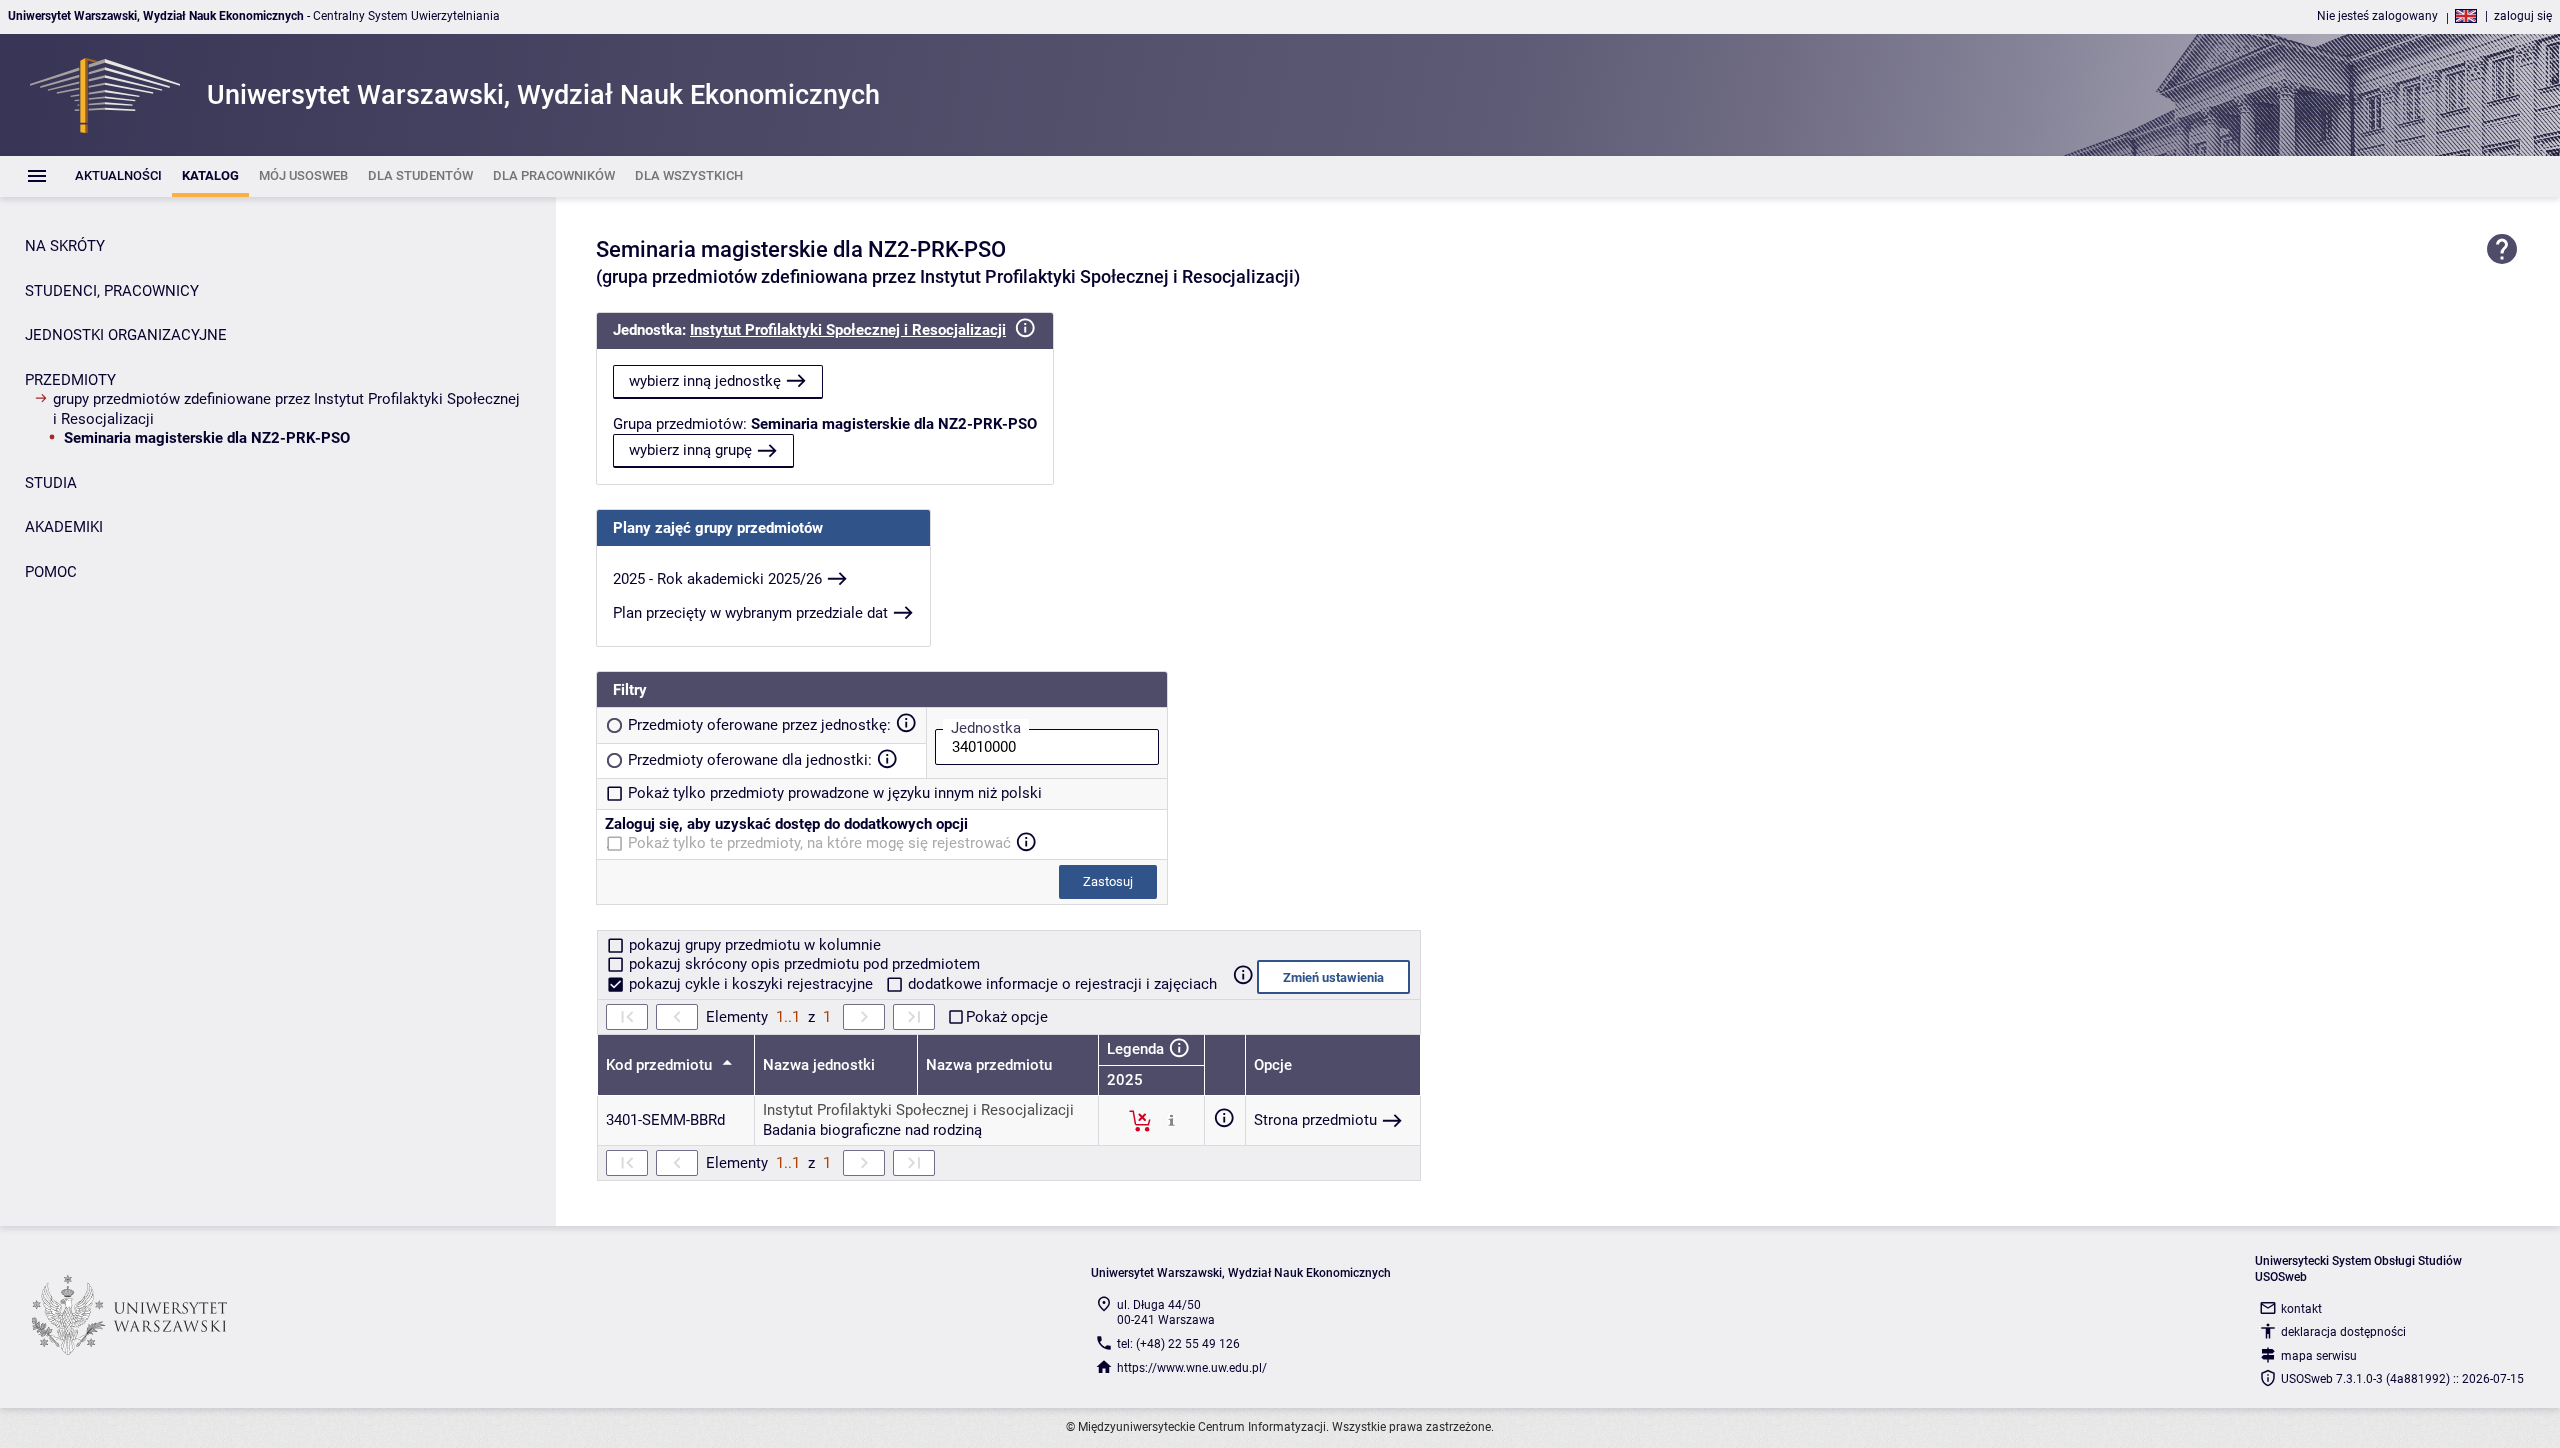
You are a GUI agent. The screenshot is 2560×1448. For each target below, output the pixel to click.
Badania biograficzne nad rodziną (872, 1130)
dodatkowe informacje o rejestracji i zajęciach (1060, 984)
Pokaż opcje (1007, 1017)
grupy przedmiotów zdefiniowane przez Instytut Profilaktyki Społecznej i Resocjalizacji (286, 409)
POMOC (51, 572)
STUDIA (51, 483)
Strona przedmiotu (1315, 1120)
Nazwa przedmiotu (989, 1065)
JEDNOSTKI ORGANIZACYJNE (126, 335)
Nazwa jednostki (819, 1065)
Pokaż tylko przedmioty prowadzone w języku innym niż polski (835, 793)
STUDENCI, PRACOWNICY (112, 291)
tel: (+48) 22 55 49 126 (1178, 1344)
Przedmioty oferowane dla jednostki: (750, 760)
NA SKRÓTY (65, 246)
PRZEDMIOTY (70, 380)
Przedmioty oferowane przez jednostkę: (759, 725)
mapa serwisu (2319, 1356)
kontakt (2301, 1309)
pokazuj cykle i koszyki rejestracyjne (751, 984)
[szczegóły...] (1171, 1120)
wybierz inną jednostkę (705, 381)
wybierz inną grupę (690, 450)
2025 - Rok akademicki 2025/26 (717, 579)
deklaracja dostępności (2343, 1332)
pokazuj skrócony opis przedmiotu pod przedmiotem (802, 964)
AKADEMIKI (64, 527)
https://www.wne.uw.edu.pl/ (1192, 1368)
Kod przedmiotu (661, 1065)
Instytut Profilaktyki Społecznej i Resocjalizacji (848, 330)
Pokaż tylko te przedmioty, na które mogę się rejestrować (819, 843)
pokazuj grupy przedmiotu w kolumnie (753, 945)
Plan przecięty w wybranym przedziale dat (750, 613)
